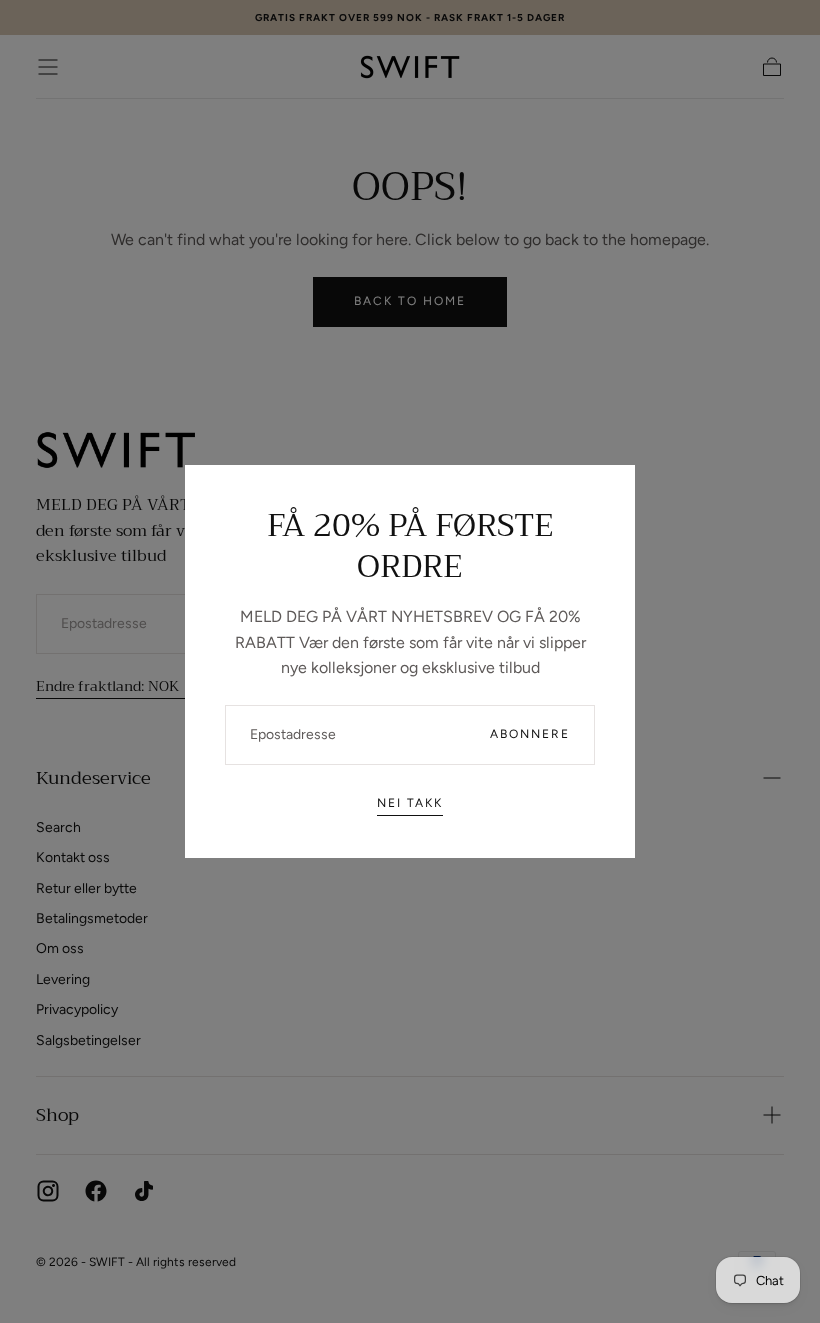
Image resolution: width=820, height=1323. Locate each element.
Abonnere (530, 734)
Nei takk (410, 803)
